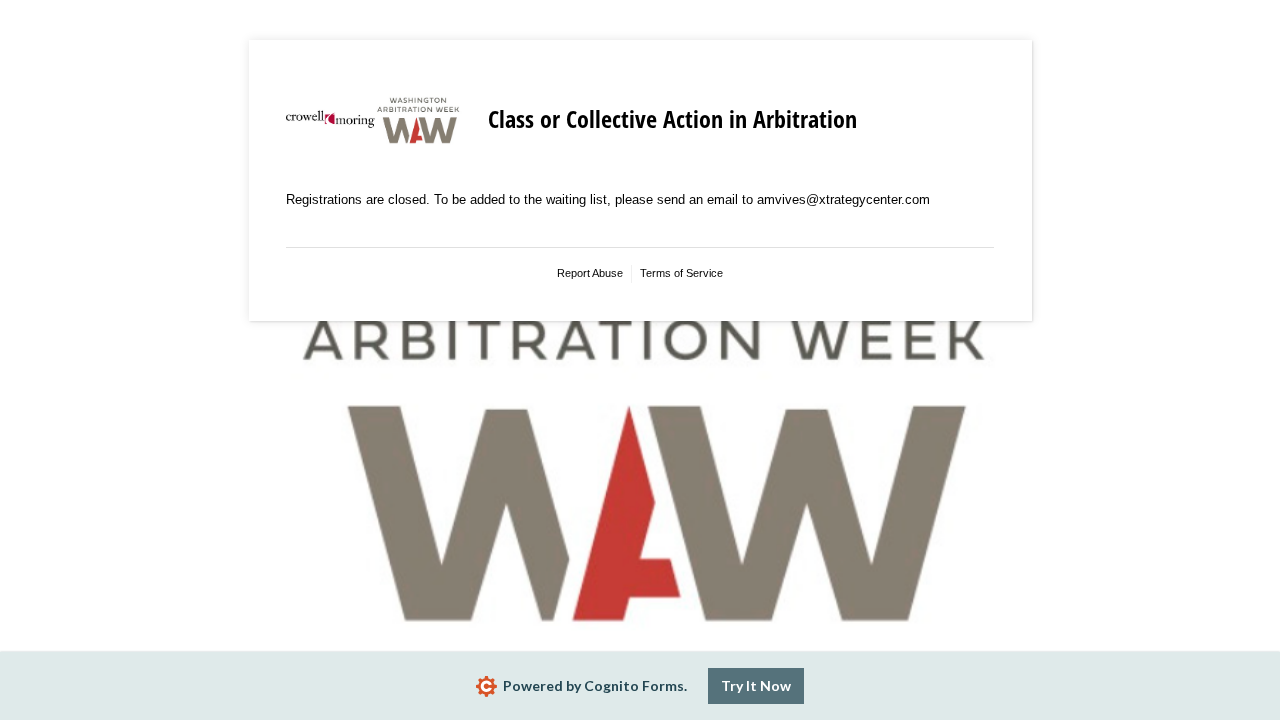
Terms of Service (681, 273)
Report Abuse (590, 273)
